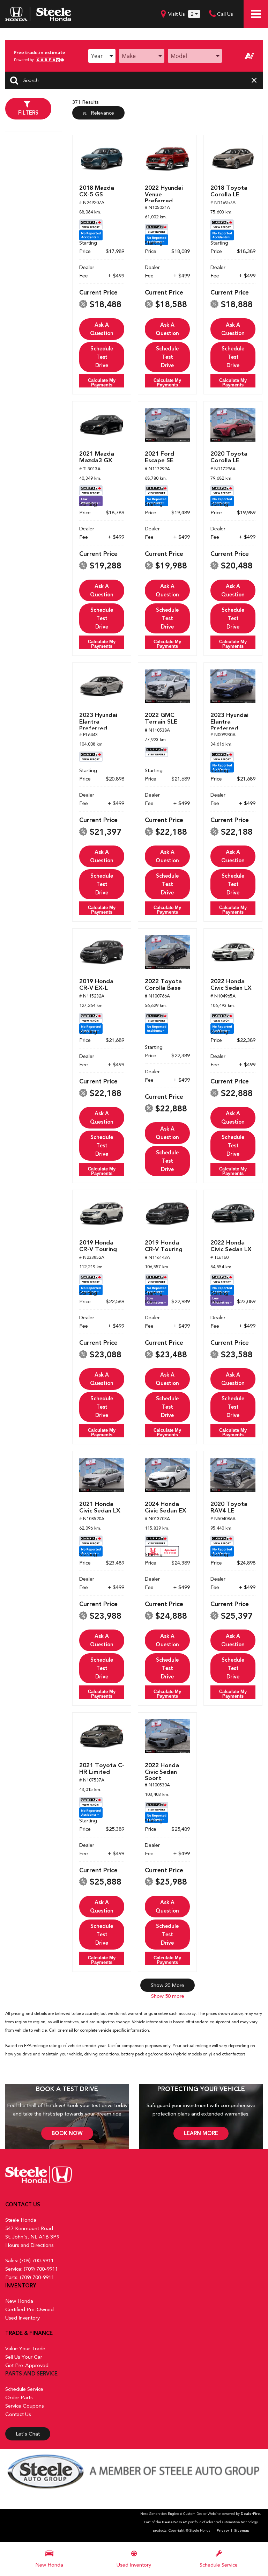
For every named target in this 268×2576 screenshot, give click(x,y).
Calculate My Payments (102, 383)
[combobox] (102, 56)
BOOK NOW (67, 2133)
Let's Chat (28, 2434)
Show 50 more (168, 1996)
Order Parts (19, 2397)
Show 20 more (167, 1985)
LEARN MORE (201, 2133)
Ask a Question (102, 329)
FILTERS (28, 113)
